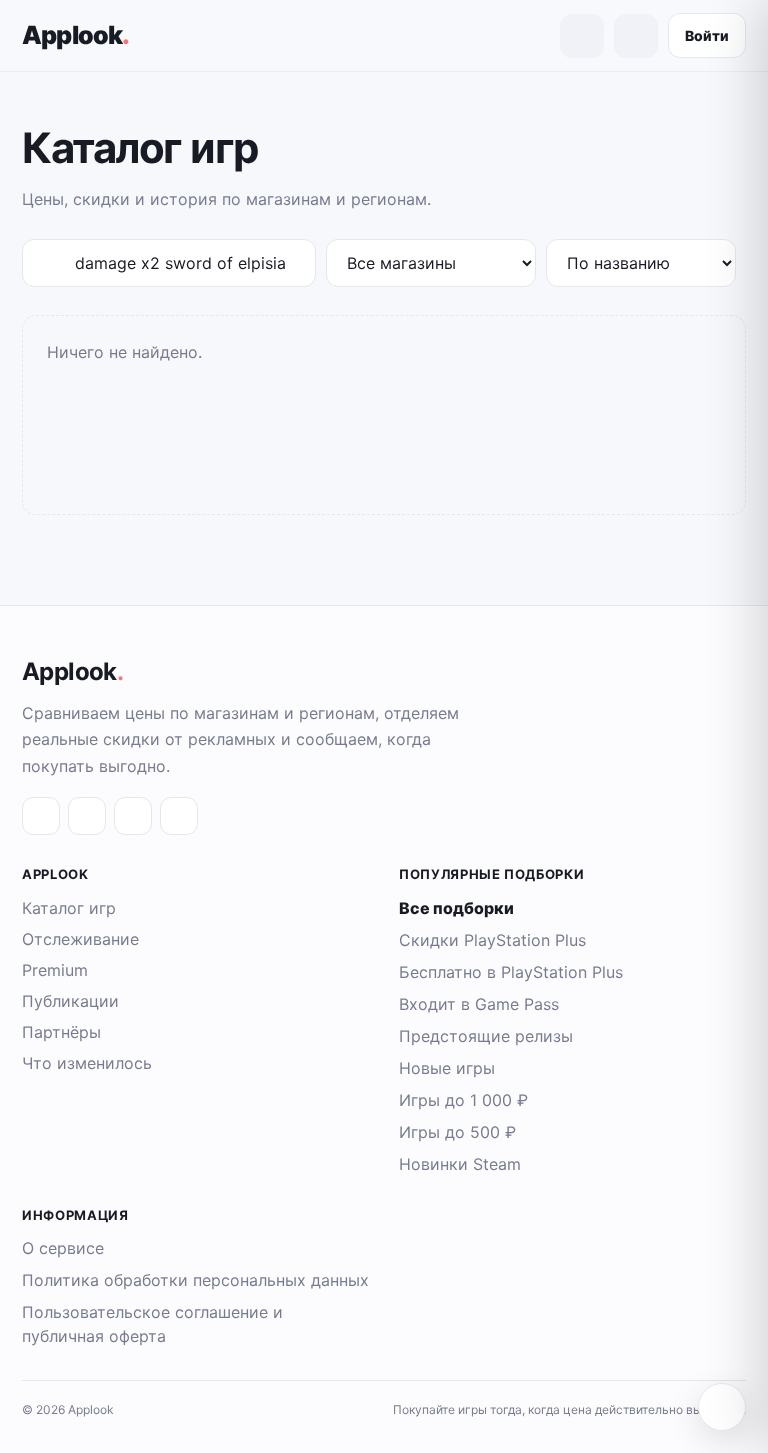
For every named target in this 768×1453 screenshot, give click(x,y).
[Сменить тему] (636, 36)
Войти (707, 35)
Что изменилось (87, 1063)
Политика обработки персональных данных (195, 1280)
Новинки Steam (460, 1164)
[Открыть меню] (582, 36)
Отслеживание (80, 939)
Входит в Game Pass (479, 1004)
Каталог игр (69, 908)
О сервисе (63, 1248)
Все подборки (456, 908)
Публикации (70, 1001)
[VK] (41, 816)
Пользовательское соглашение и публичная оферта (152, 1324)
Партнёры (61, 1032)
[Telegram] (87, 816)
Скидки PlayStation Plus (492, 940)
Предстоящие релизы (486, 1036)
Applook (76, 35)
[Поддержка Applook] (722, 1407)
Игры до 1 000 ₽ (463, 1100)
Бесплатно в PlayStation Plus (511, 972)
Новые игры (447, 1068)
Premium (55, 970)
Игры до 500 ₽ (457, 1132)
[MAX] (133, 816)
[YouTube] (179, 816)
